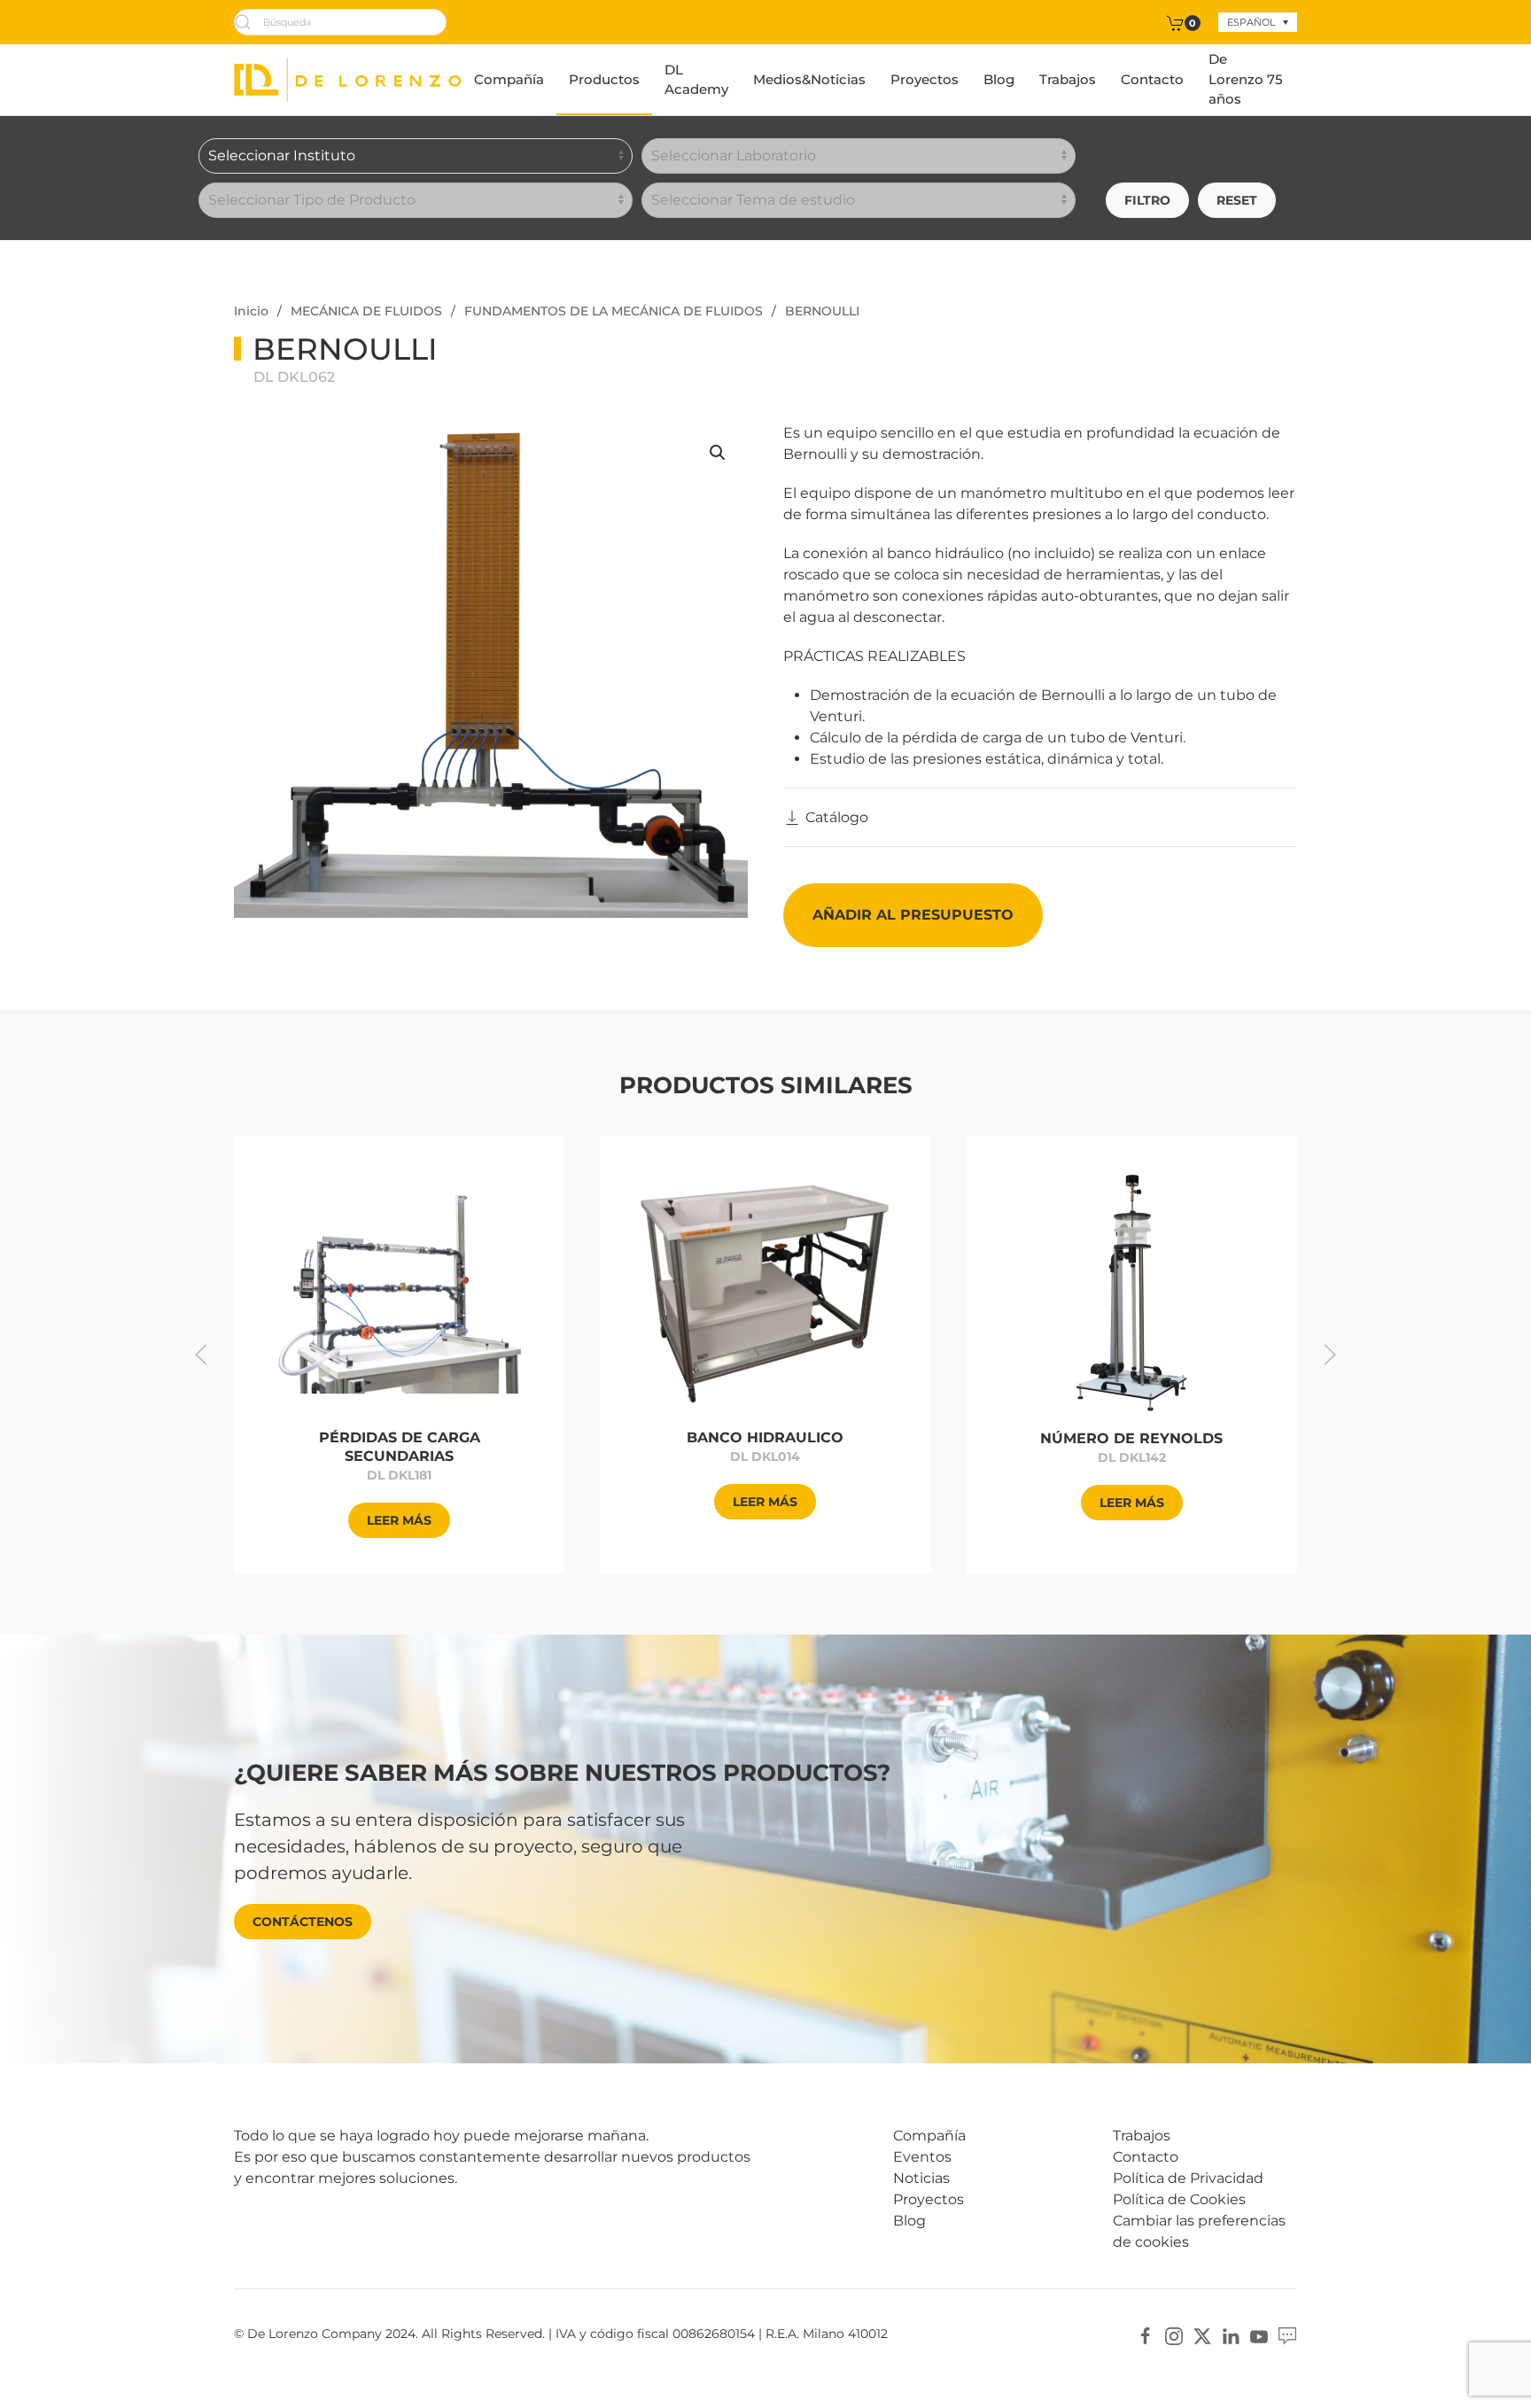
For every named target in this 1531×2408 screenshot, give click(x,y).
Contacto (1152, 79)
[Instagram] (1174, 2335)
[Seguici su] (1287, 2335)
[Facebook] (1146, 2335)
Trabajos (1068, 79)
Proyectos (925, 79)
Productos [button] (604, 79)
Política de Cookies (1179, 2199)
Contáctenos (303, 1922)
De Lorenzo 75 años (1246, 79)
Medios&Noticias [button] (809, 79)
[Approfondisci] (399, 1291)
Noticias (921, 2178)
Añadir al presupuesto (913, 915)
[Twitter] (1202, 2335)
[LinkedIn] (1231, 2335)
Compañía (509, 79)
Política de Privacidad (1188, 2178)
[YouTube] (1259, 2335)
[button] (718, 453)
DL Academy (696, 80)
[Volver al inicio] (348, 80)
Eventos (922, 2157)
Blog (999, 79)
